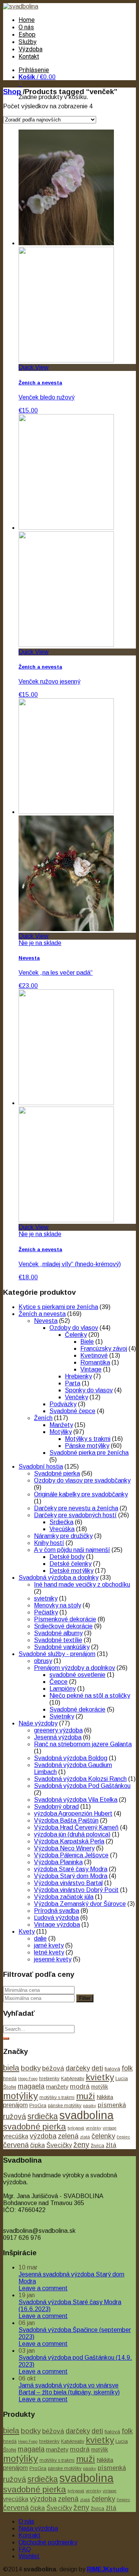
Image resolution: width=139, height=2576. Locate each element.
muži (86, 2096)
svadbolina (86, 2115)
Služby (28, 42)
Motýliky (61, 1432)
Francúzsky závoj (104, 1349)
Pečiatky (46, 1612)
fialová (112, 2069)
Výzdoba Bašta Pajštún (66, 1820)
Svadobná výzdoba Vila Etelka (76, 1800)
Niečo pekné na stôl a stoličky (90, 1696)
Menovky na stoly (58, 1605)
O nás (26, 27)
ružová (14, 2116)
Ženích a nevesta (42, 1314)
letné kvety (49, 1952)
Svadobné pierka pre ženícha (89, 1453)
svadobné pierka (35, 2127)
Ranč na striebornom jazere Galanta (83, 1744)
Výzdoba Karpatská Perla (69, 1841)
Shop (12, 92)
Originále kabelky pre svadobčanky (81, 1494)
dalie (40, 1938)
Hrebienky (78, 1376)
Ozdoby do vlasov (74, 1328)
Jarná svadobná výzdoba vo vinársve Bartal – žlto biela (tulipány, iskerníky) (69, 2389)
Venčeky (76, 1397)
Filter (85, 1998)
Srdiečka (61, 1522)
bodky (31, 2068)
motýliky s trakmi (57, 2098)
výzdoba (43, 2136)
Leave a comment (43, 2288)
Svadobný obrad (56, 1807)
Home (27, 20)
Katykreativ (73, 2079)
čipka (37, 2145)
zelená (68, 2136)
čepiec (123, 2137)
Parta (73, 1383)
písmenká (112, 2105)
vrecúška (16, 2136)
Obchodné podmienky (48, 2542)
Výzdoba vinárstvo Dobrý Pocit (76, 1890)
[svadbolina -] (21, 6)
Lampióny (63, 1689)
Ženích (43, 1418)
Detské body (67, 1557)
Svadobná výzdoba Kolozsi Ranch (80, 1779)
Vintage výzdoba (57, 1925)
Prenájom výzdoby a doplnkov (75, 1668)
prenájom (15, 2105)
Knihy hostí (49, 1543)
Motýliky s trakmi (88, 1439)
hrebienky (49, 2079)
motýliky (20, 2096)
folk (127, 2068)
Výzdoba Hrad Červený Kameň (76, 1827)
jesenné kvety (53, 1959)
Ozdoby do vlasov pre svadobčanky (82, 1480)
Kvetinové (94, 1355)
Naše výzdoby (38, 1723)
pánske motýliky (65, 2106)
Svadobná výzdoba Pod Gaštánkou (82, 1786)
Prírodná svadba (57, 1911)
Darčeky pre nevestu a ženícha (76, 1508)
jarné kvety (49, 1945)
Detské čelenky (70, 1564)
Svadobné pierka (57, 1473)
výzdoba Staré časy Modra (71, 1869)
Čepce (58, 1682)
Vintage (91, 1369)
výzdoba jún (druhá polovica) (72, 1834)
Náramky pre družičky (63, 1536)
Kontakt (29, 56)
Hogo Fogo (28, 2079)
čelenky (103, 2136)
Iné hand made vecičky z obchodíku (82, 1585)
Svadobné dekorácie (77, 1709)
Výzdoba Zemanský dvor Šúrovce (80, 1904)
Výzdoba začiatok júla (64, 1897)
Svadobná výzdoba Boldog (71, 1758)
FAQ (25, 2549)
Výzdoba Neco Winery (64, 1848)
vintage (110, 2128)
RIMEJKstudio (108, 2569)
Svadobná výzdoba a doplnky (58, 1578)
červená (16, 2145)
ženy (81, 2145)
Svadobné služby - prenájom (57, 1654)
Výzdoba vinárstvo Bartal (68, 1883)
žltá (111, 2145)
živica (97, 2146)
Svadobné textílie (58, 1640)
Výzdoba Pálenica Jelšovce (71, 1855)
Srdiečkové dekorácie (63, 1626)
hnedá (10, 2079)
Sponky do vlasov (89, 1390)
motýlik (100, 2087)
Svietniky (62, 1716)
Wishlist (29, 2556)
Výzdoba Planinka (58, 1862)
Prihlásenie (34, 70)
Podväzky (63, 1404)
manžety (57, 2087)
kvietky (100, 2077)
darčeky (78, 2068)
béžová (53, 2068)
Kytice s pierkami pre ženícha (58, 1307)
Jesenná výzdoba (58, 1737)
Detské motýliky (71, 1571)
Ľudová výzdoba (56, 1918)
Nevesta (46, 1321)
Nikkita (105, 2097)
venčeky (93, 2128)
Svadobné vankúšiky (62, 1647)
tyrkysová (76, 2128)
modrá (80, 2086)
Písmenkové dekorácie (65, 1619)
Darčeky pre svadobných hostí (75, 1515)
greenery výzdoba (58, 1730)
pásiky (90, 2106)
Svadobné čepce (72, 1411)
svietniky (46, 1598)
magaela (31, 2086)
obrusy (43, 1661)
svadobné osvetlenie (77, 1675)
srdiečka (43, 2116)
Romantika (95, 1362)
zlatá (85, 2137)
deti (97, 2068)
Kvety (27, 1932)
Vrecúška (62, 1529)
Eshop (27, 35)
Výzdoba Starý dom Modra (71, 1876)
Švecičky (59, 2145)
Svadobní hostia (41, 1467)
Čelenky (76, 1335)
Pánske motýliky (87, 1446)
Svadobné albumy (58, 1633)
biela (11, 2068)
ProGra (38, 2105)
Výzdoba (31, 49)
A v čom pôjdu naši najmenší (72, 1550)
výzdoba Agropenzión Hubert (73, 1814)
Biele (87, 1342)
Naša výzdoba (38, 2528)
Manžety (61, 1425)
